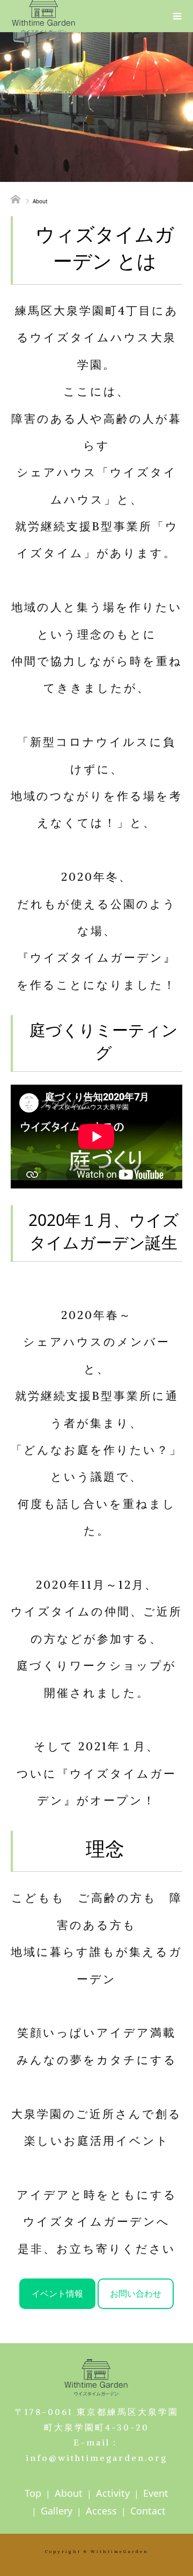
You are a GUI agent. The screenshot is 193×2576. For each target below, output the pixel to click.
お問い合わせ (136, 2293)
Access (101, 2511)
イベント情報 (57, 2293)
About (69, 2493)
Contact (148, 2511)
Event (156, 2493)
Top (33, 2493)
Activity (113, 2493)
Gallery (57, 2511)
